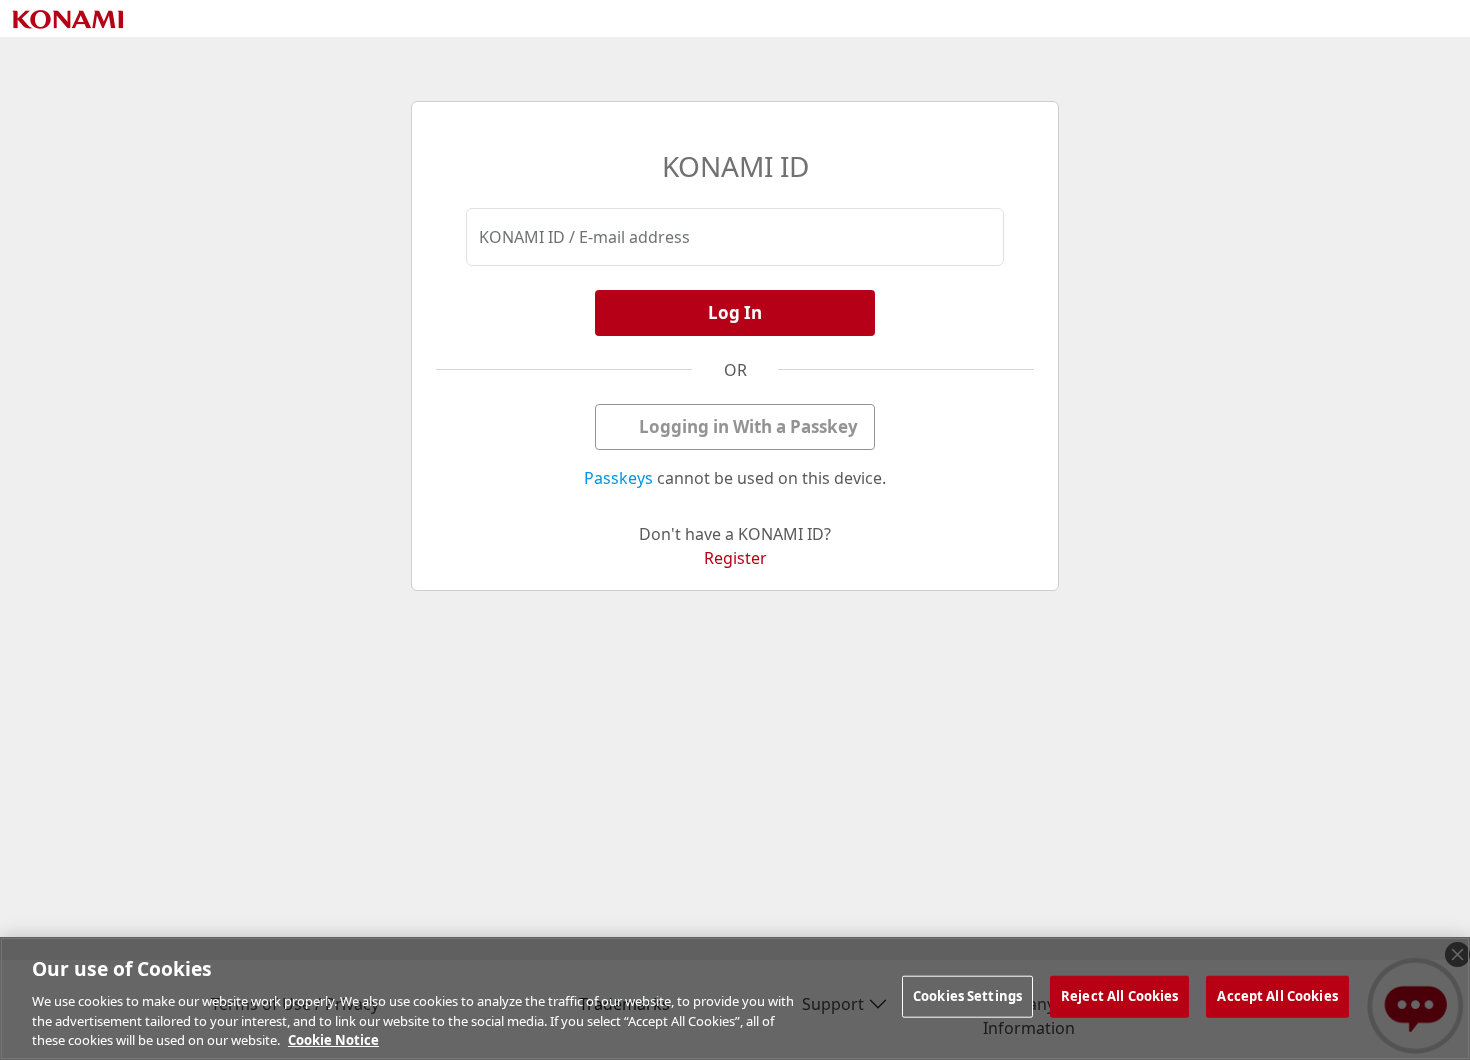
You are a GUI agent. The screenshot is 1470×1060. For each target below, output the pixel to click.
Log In (735, 312)
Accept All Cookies (1277, 996)
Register (735, 558)
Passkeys (618, 478)
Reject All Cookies (1119, 996)
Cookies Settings (967, 996)
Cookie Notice (333, 1039)
